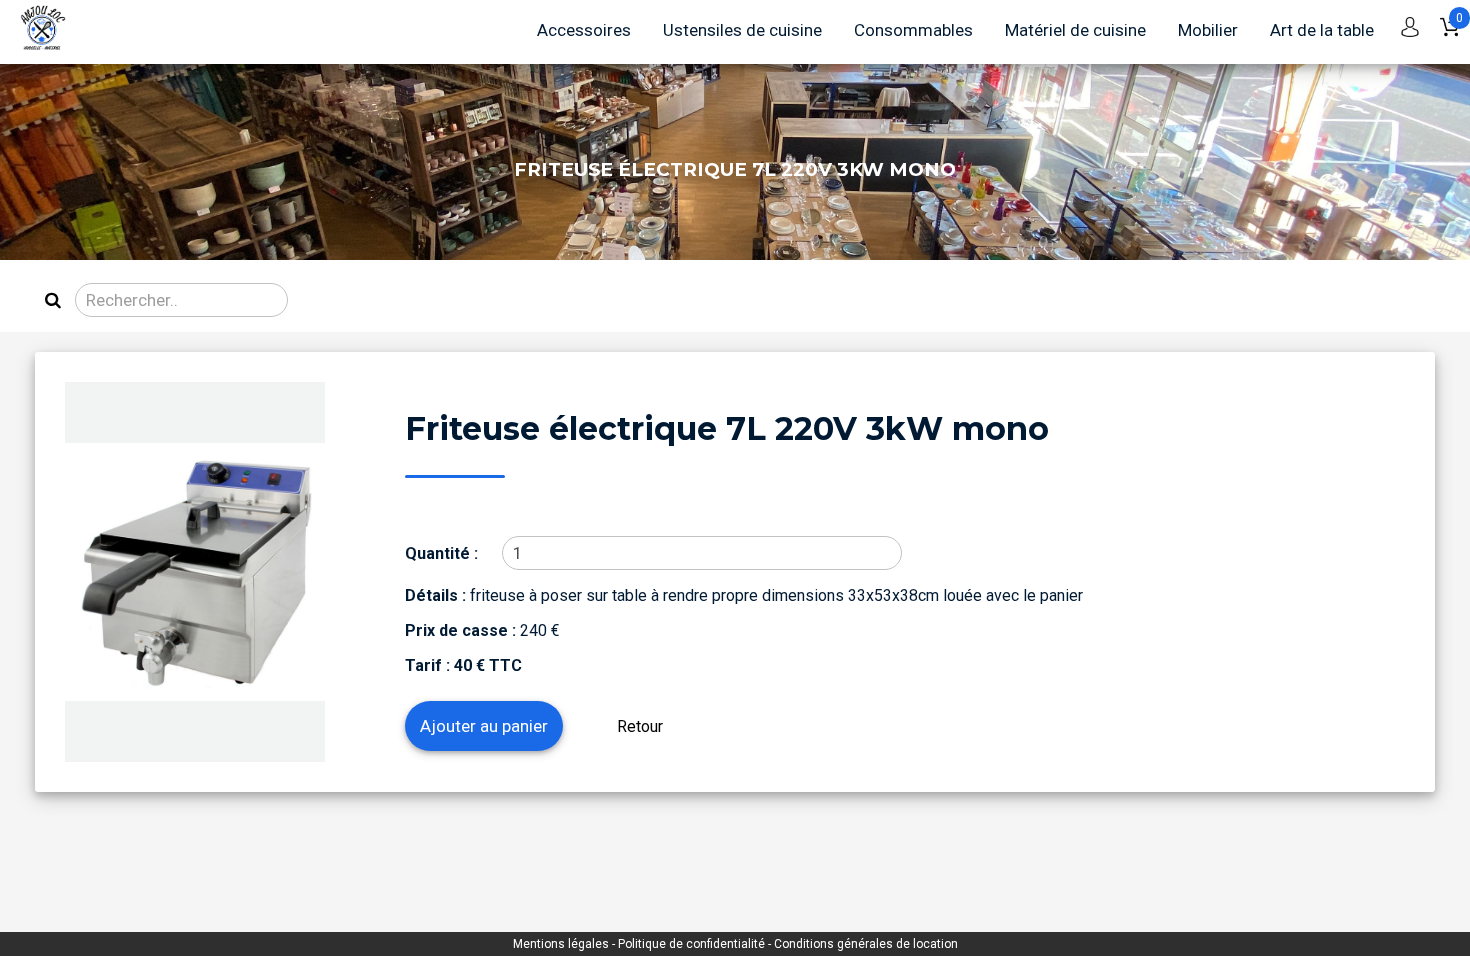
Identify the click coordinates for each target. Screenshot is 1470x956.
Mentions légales (562, 944)
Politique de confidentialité (693, 944)
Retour (640, 726)
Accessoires (584, 30)
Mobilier (1208, 30)
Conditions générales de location (866, 944)
